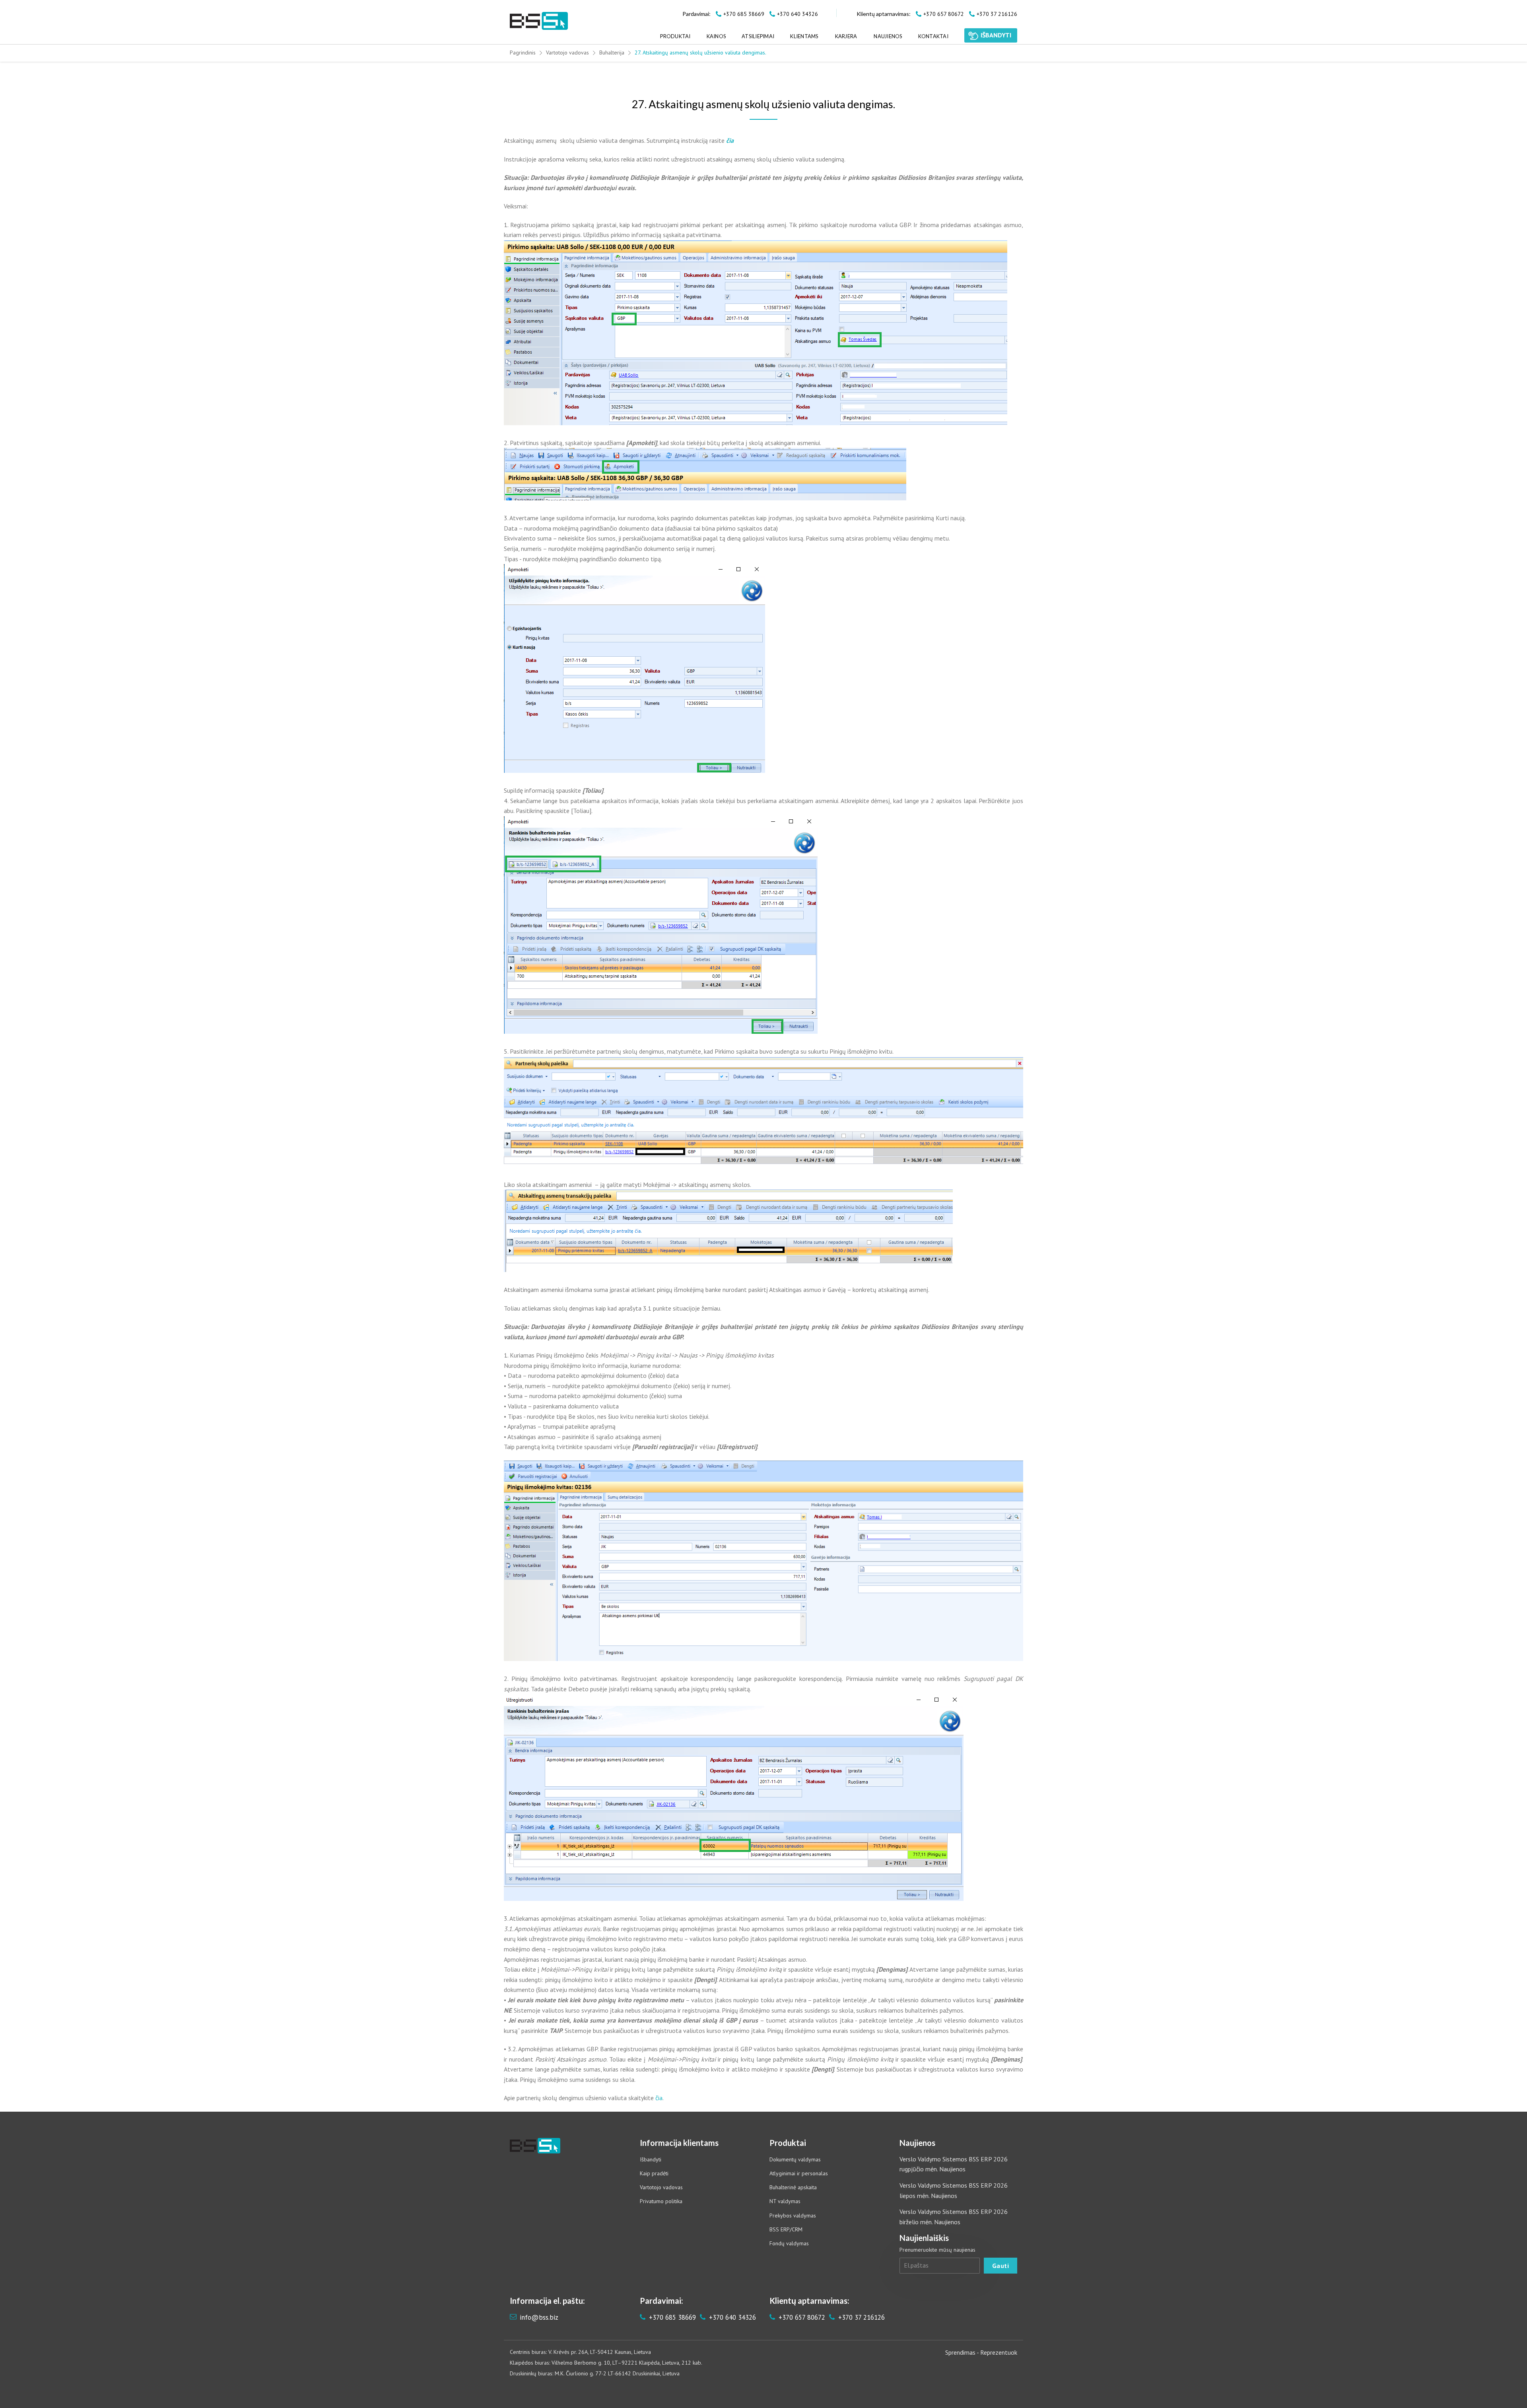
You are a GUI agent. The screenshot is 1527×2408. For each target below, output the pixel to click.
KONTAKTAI (933, 36)
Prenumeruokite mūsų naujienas (937, 2250)
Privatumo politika (661, 2201)
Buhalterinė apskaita (793, 2187)
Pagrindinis (523, 53)
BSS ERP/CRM (786, 2229)
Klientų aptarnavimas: (884, 14)
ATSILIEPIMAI (758, 36)
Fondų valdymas (789, 2243)
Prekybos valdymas (793, 2215)
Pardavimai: (696, 14)
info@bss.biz (539, 2317)
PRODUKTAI (675, 36)
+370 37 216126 (861, 2317)
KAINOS (716, 36)
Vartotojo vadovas (567, 53)
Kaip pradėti (654, 2173)
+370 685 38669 (671, 2317)
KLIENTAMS (804, 36)
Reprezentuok (999, 2352)
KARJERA (846, 36)
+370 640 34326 (731, 2317)
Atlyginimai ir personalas (799, 2173)
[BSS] (539, 21)
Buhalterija (612, 53)
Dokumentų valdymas (795, 2159)
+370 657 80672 (801, 2317)
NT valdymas (785, 2201)
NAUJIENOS (888, 36)
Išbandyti (651, 2159)
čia (659, 2098)
